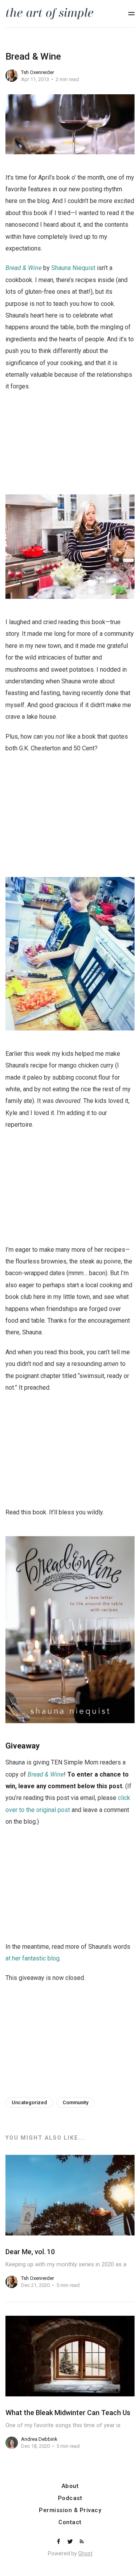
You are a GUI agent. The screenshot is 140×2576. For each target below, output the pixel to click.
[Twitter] (71, 2542)
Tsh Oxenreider (38, 72)
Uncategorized (29, 2102)
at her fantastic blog (32, 1958)
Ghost (85, 2553)
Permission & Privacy (70, 2510)
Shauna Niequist (73, 268)
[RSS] (82, 2542)
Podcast (70, 2498)
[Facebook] (59, 2542)
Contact (70, 2522)
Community (75, 2102)
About (70, 2486)
